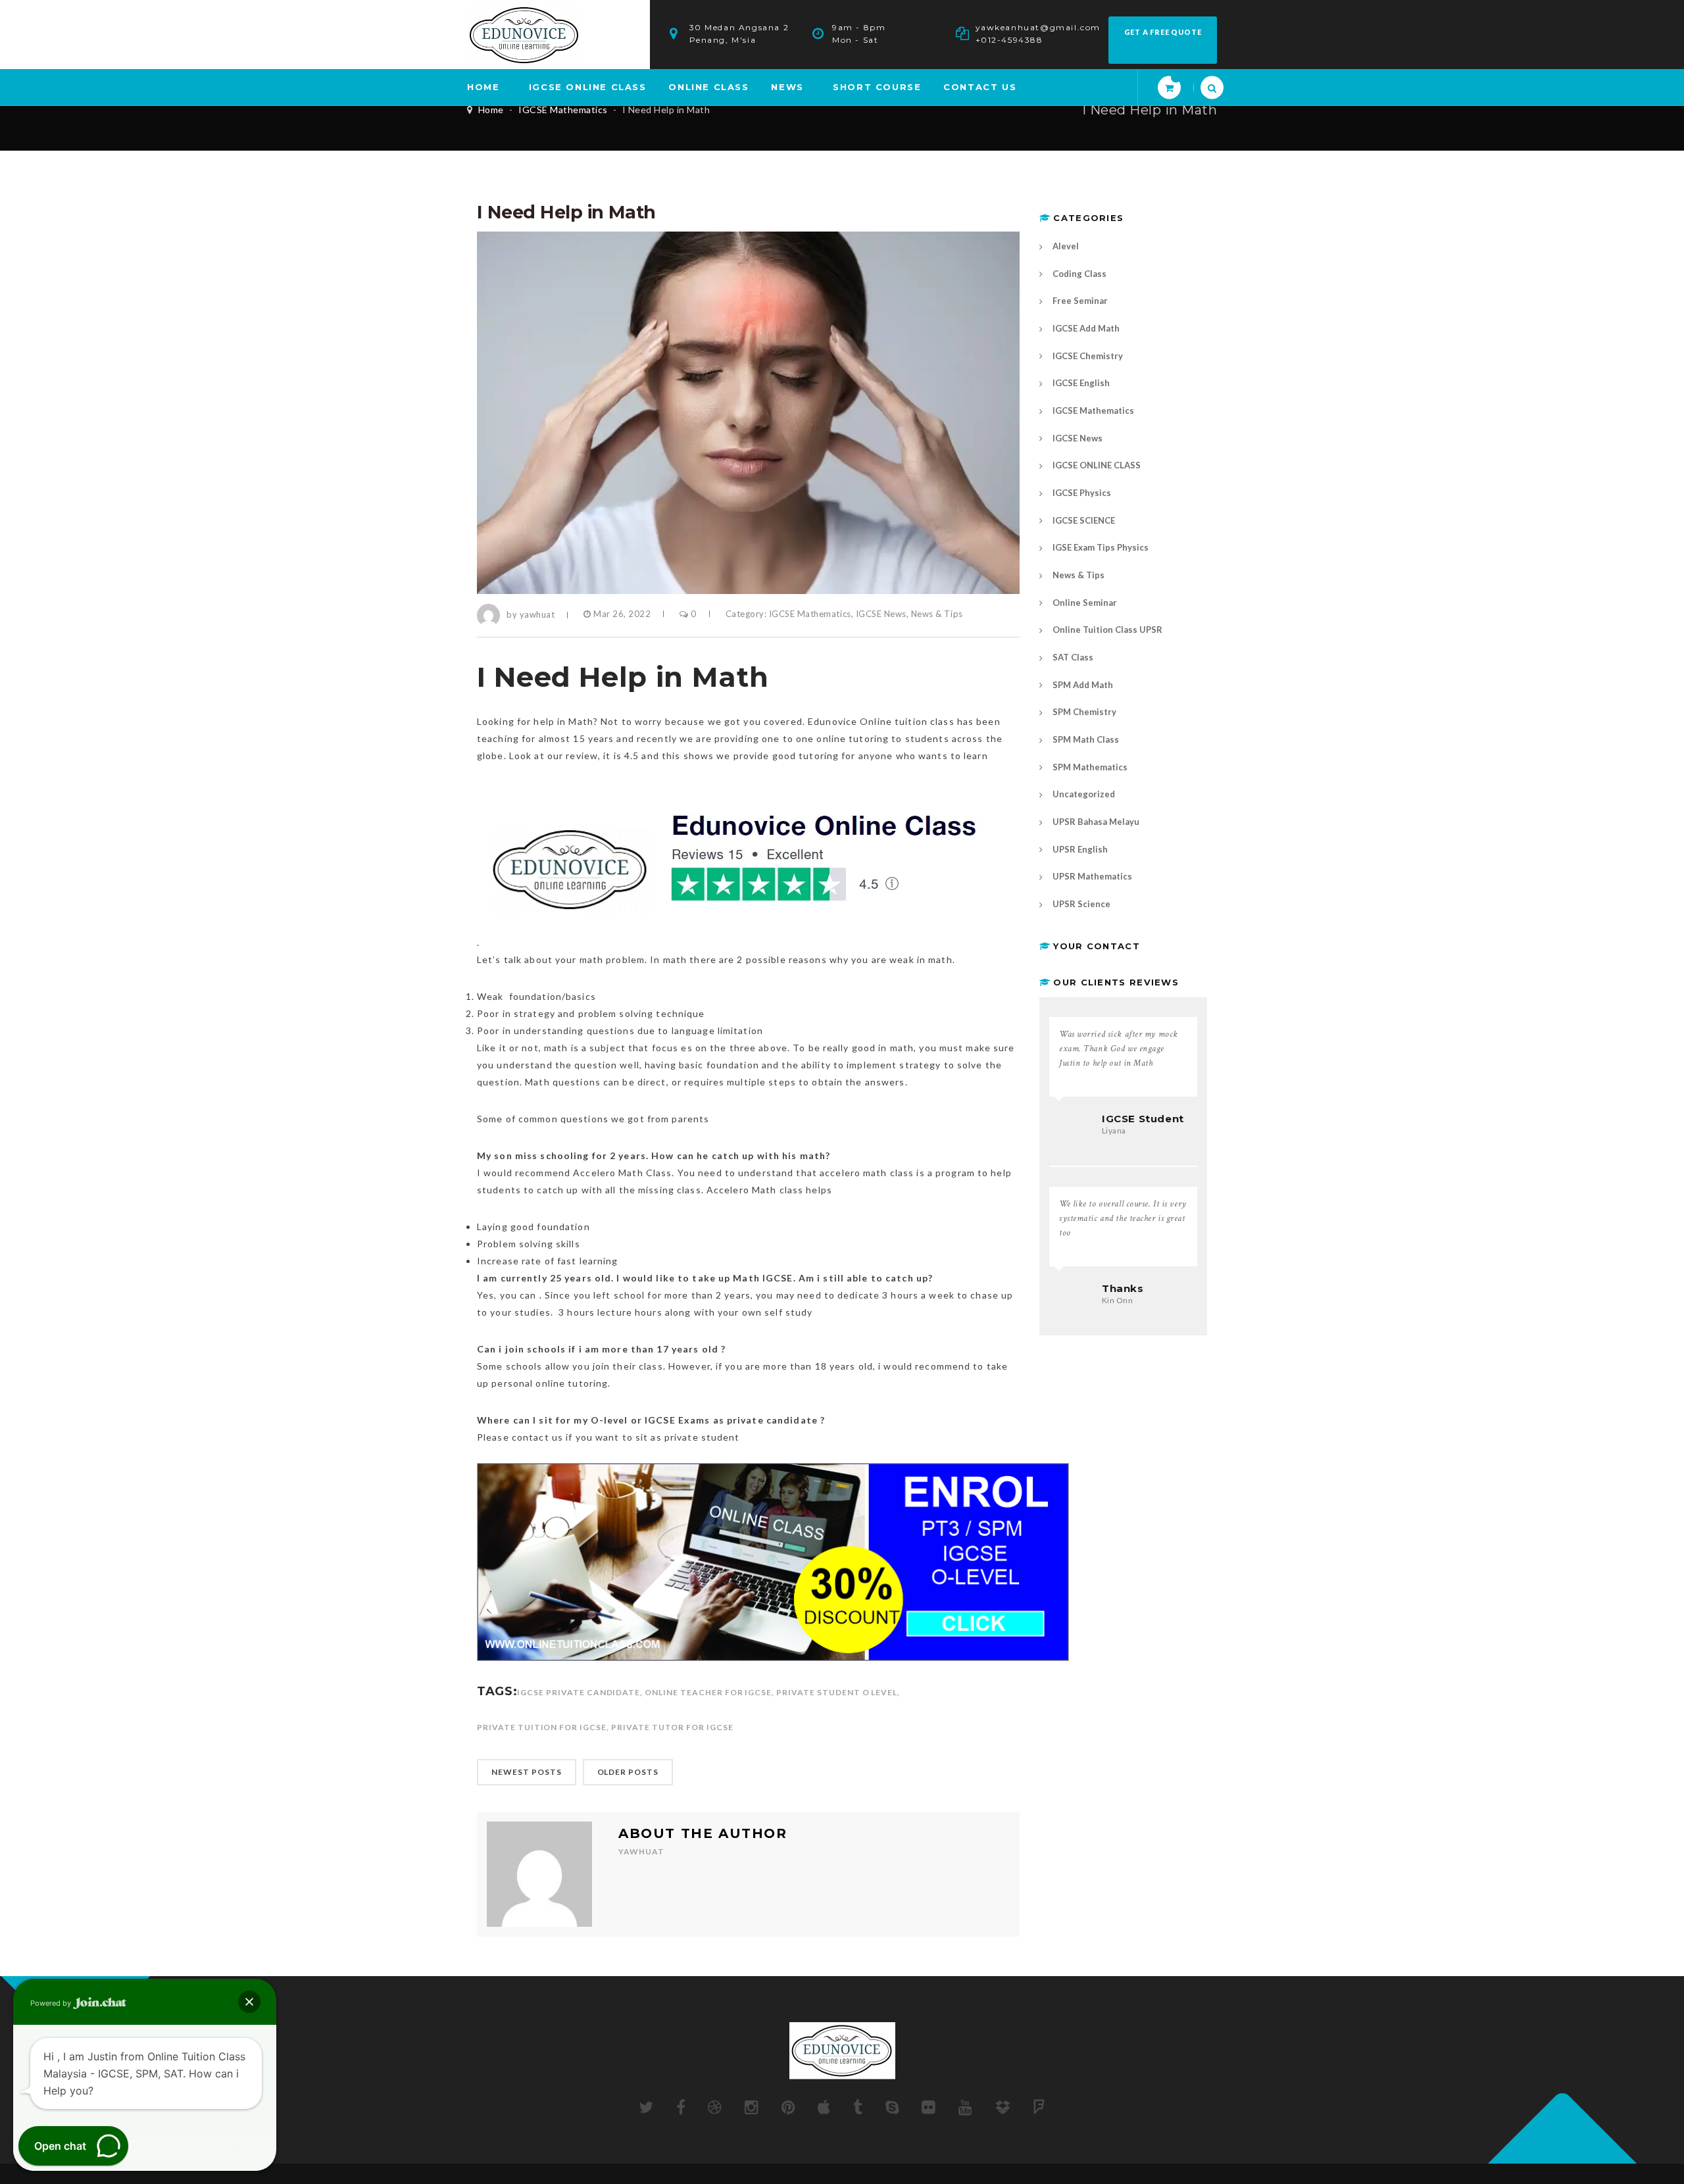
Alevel (1066, 246)
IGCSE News (881, 614)
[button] (249, 2002)
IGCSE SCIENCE (1084, 520)
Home (491, 110)
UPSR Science (1081, 904)
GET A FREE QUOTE (1163, 32)
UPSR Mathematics (1092, 876)
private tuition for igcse (542, 1727)
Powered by (52, 2003)
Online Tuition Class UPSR (1107, 630)
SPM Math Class (1086, 739)
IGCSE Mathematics (563, 110)
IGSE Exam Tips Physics (1101, 547)
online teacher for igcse (708, 1692)
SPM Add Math (1083, 685)
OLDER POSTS (628, 1772)
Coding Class (1079, 274)
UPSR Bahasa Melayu (1096, 822)
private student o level (837, 1692)
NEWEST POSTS (527, 1772)
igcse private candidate (579, 1692)
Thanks (1123, 1288)
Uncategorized (1084, 794)
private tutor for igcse (672, 1727)
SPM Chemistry (1084, 712)
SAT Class (1073, 657)
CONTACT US (980, 87)
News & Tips (937, 614)
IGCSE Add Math (1086, 328)
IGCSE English (1081, 383)
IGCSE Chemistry (1088, 356)
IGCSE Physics (1082, 493)
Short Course (877, 87)
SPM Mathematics (1090, 767)
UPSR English (1080, 849)
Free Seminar (1080, 301)
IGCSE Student (1143, 1119)
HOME (483, 87)
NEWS (787, 87)
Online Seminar (1085, 603)
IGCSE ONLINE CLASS (588, 87)
